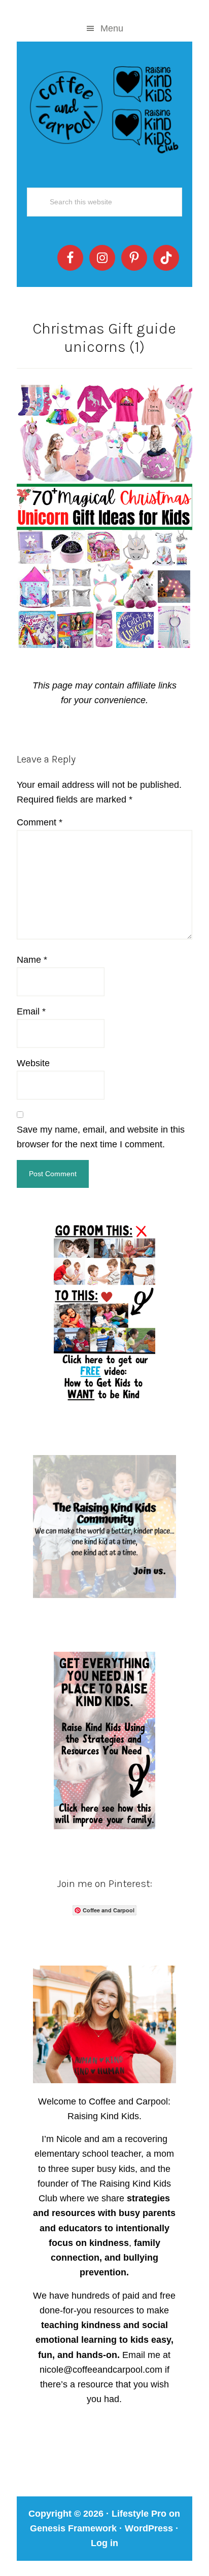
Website (33, 1063)
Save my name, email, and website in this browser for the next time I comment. (101, 1137)
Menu (112, 28)
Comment (40, 822)
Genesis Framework (73, 2528)
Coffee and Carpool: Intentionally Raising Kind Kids (104, 107)
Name (32, 960)
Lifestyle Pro (139, 2514)
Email (31, 1011)
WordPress (149, 2528)
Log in (104, 2543)
